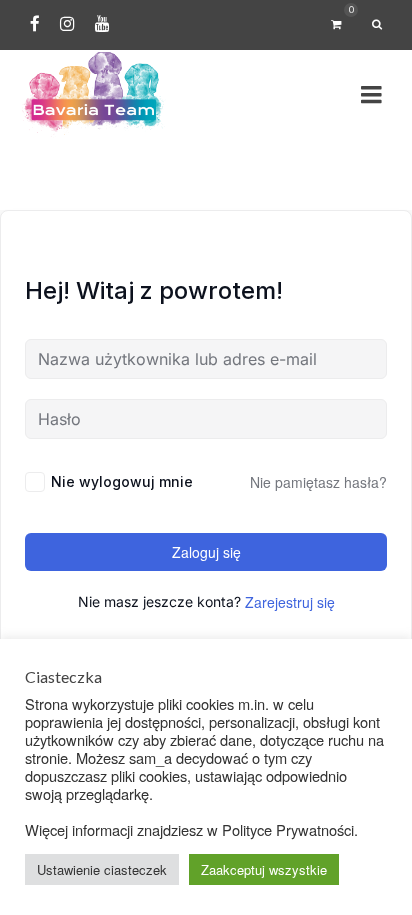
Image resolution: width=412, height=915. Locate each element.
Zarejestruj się (290, 602)
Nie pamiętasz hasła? (318, 482)
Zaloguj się (206, 552)
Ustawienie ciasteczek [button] (102, 869)
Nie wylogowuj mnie (122, 481)
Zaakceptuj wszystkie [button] (264, 869)
